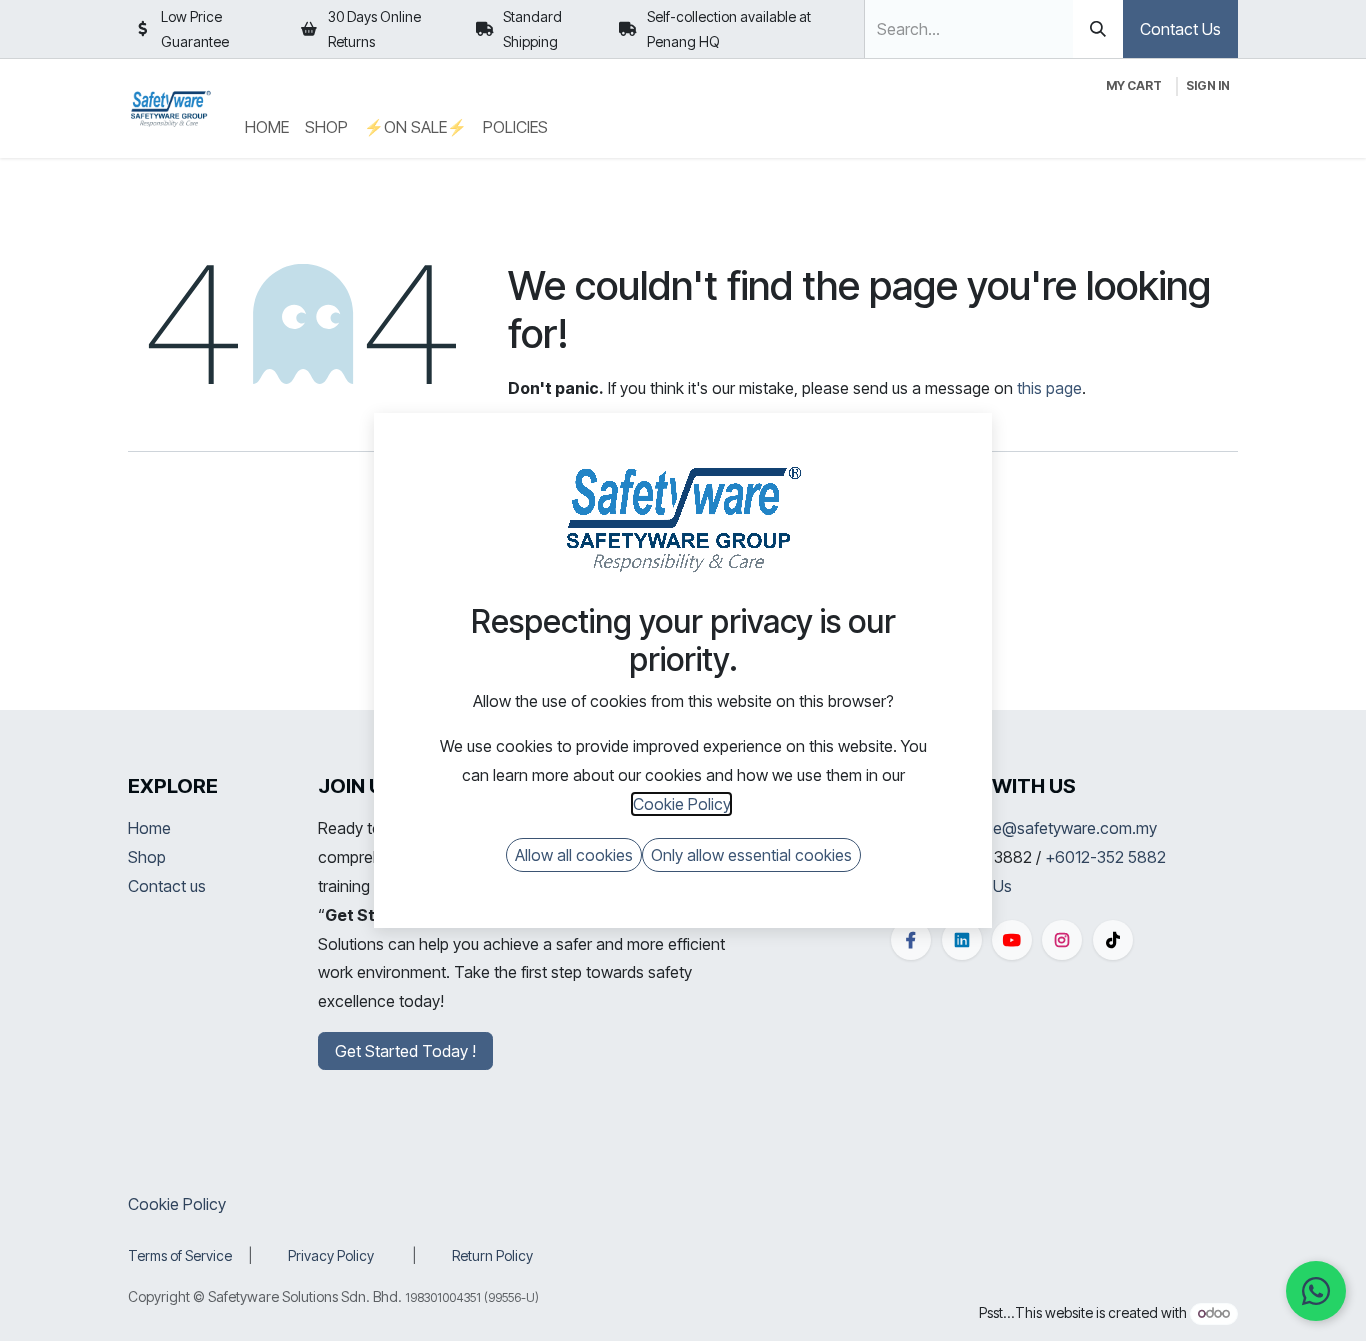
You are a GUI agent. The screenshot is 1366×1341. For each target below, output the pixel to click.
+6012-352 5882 (1105, 857)
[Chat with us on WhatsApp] (1316, 1291)
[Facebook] (911, 940)
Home (149, 828)
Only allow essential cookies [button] (751, 855)
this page (1049, 388)
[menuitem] (267, 127)
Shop (147, 857)
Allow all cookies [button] (574, 855)
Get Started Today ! (405, 1051)
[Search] (1098, 29)
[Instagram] (1062, 940)
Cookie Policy (177, 1204)
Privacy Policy (331, 1255)
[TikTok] (1113, 940)
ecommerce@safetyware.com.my (1036, 828)
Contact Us (1180, 29)
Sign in (1208, 85)
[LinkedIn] (962, 940)
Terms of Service (180, 1255)
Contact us (167, 886)
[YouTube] (1012, 940)
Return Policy (492, 1255)
